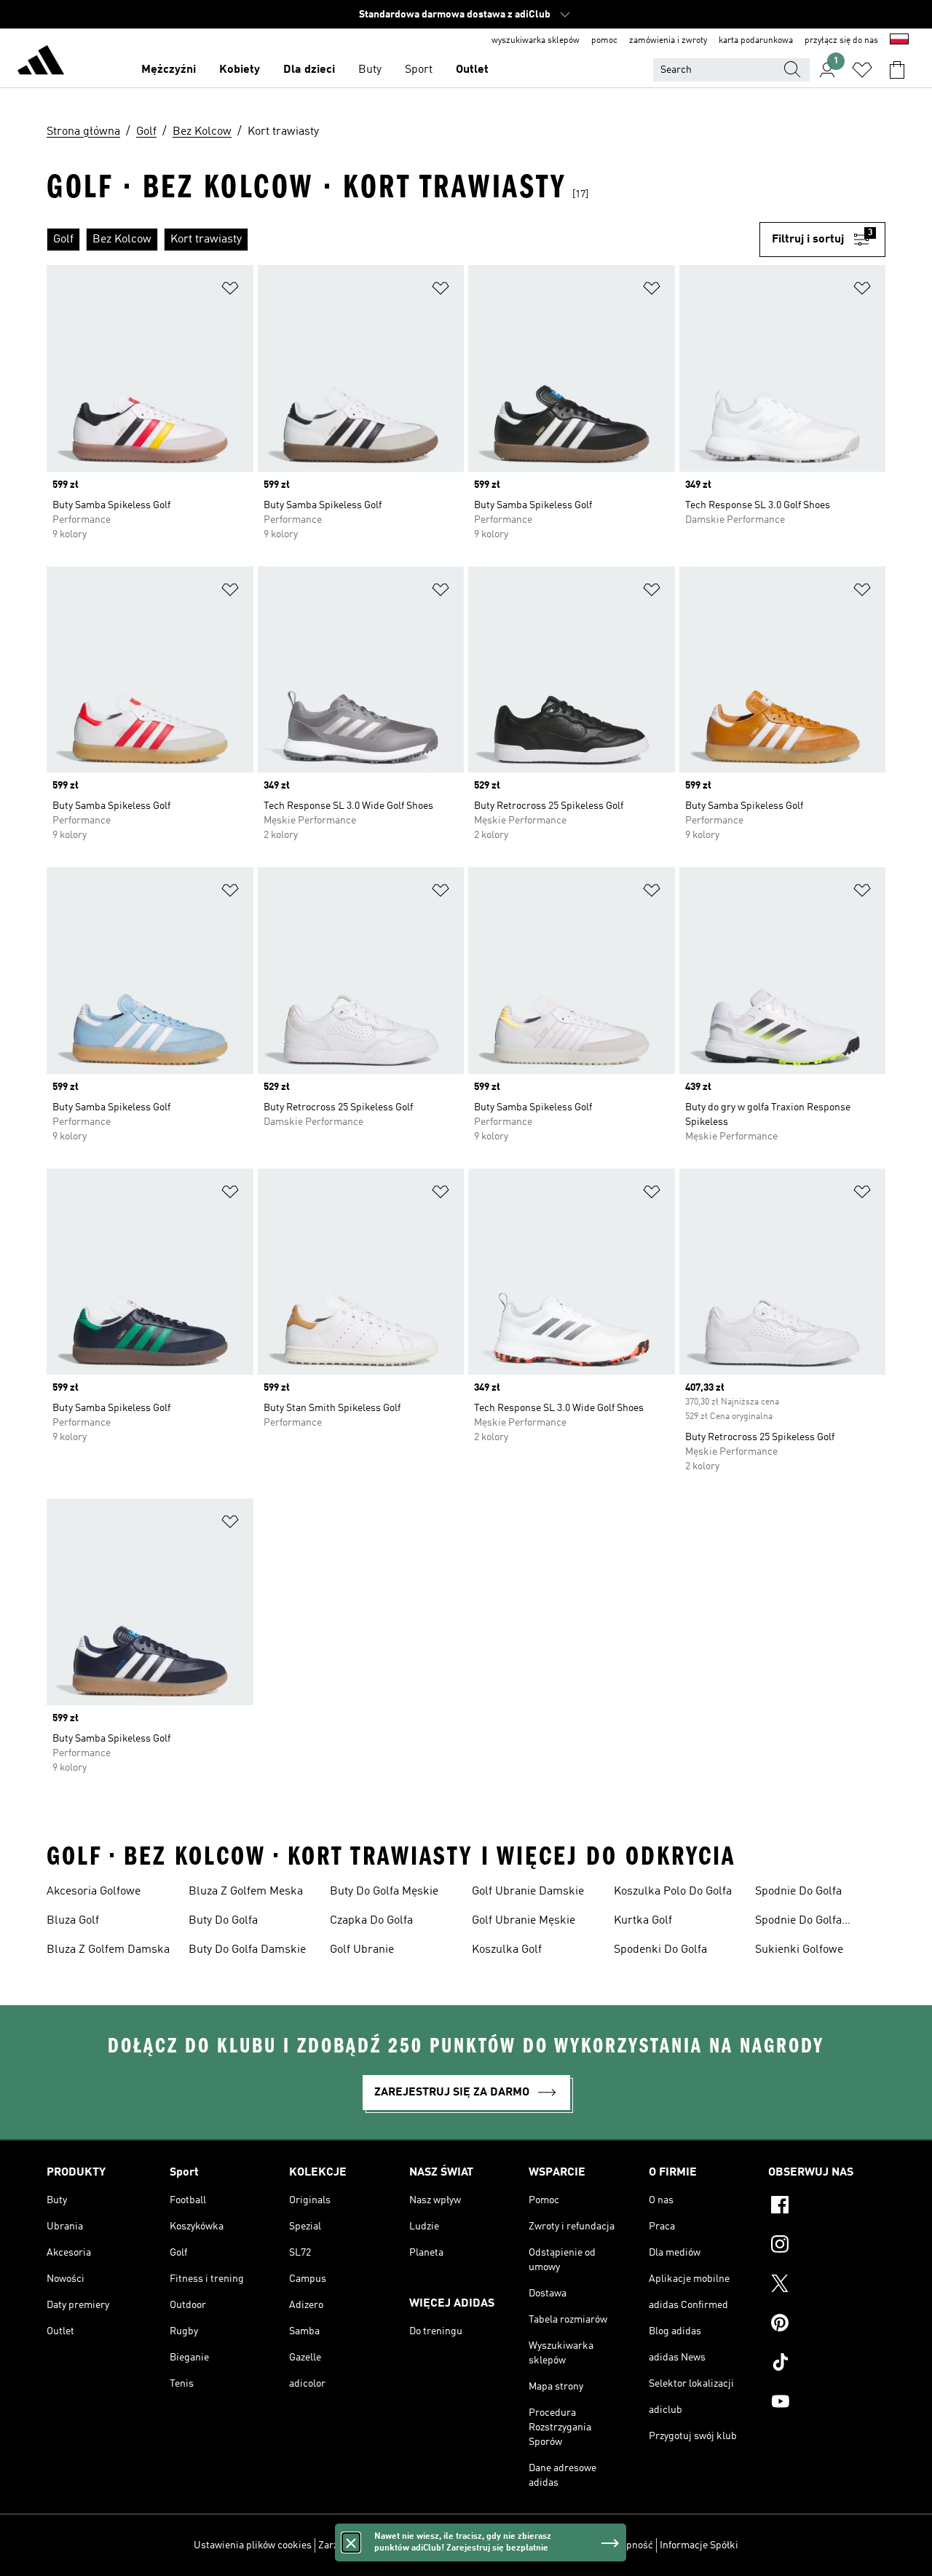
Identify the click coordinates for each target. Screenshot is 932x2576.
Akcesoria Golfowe (94, 1892)
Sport (419, 70)
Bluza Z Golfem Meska (246, 1892)
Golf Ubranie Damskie (528, 1892)
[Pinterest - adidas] (827, 2325)
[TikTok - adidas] (827, 2364)
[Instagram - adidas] (827, 2246)
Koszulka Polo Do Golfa (673, 1892)
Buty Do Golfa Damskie (247, 1950)
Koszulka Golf (507, 1950)
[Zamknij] (351, 2543)
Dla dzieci (309, 70)
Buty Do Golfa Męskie (384, 1892)
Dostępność (627, 2545)
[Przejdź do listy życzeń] (862, 70)
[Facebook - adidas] (827, 2207)
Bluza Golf (73, 1921)
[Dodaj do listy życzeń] (230, 291)
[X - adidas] (827, 2285)
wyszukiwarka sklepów (536, 41)
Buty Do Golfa (223, 1921)
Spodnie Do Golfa (798, 1892)
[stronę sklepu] (41, 63)
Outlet (472, 70)
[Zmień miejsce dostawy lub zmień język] (899, 41)
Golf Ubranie (362, 1950)
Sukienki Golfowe (799, 1950)
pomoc (604, 41)
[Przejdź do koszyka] (897, 70)
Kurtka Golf (643, 1921)
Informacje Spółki (699, 2545)
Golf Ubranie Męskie (524, 1921)
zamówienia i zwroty (668, 41)
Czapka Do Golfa (371, 1921)
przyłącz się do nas (841, 41)
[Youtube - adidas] (827, 2403)
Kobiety (240, 70)
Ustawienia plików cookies (253, 2545)
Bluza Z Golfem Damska (108, 1950)
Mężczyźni (169, 70)
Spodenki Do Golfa (660, 1950)
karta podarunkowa (756, 41)
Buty (370, 70)
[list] (403, 240)
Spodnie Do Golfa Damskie (798, 1922)
